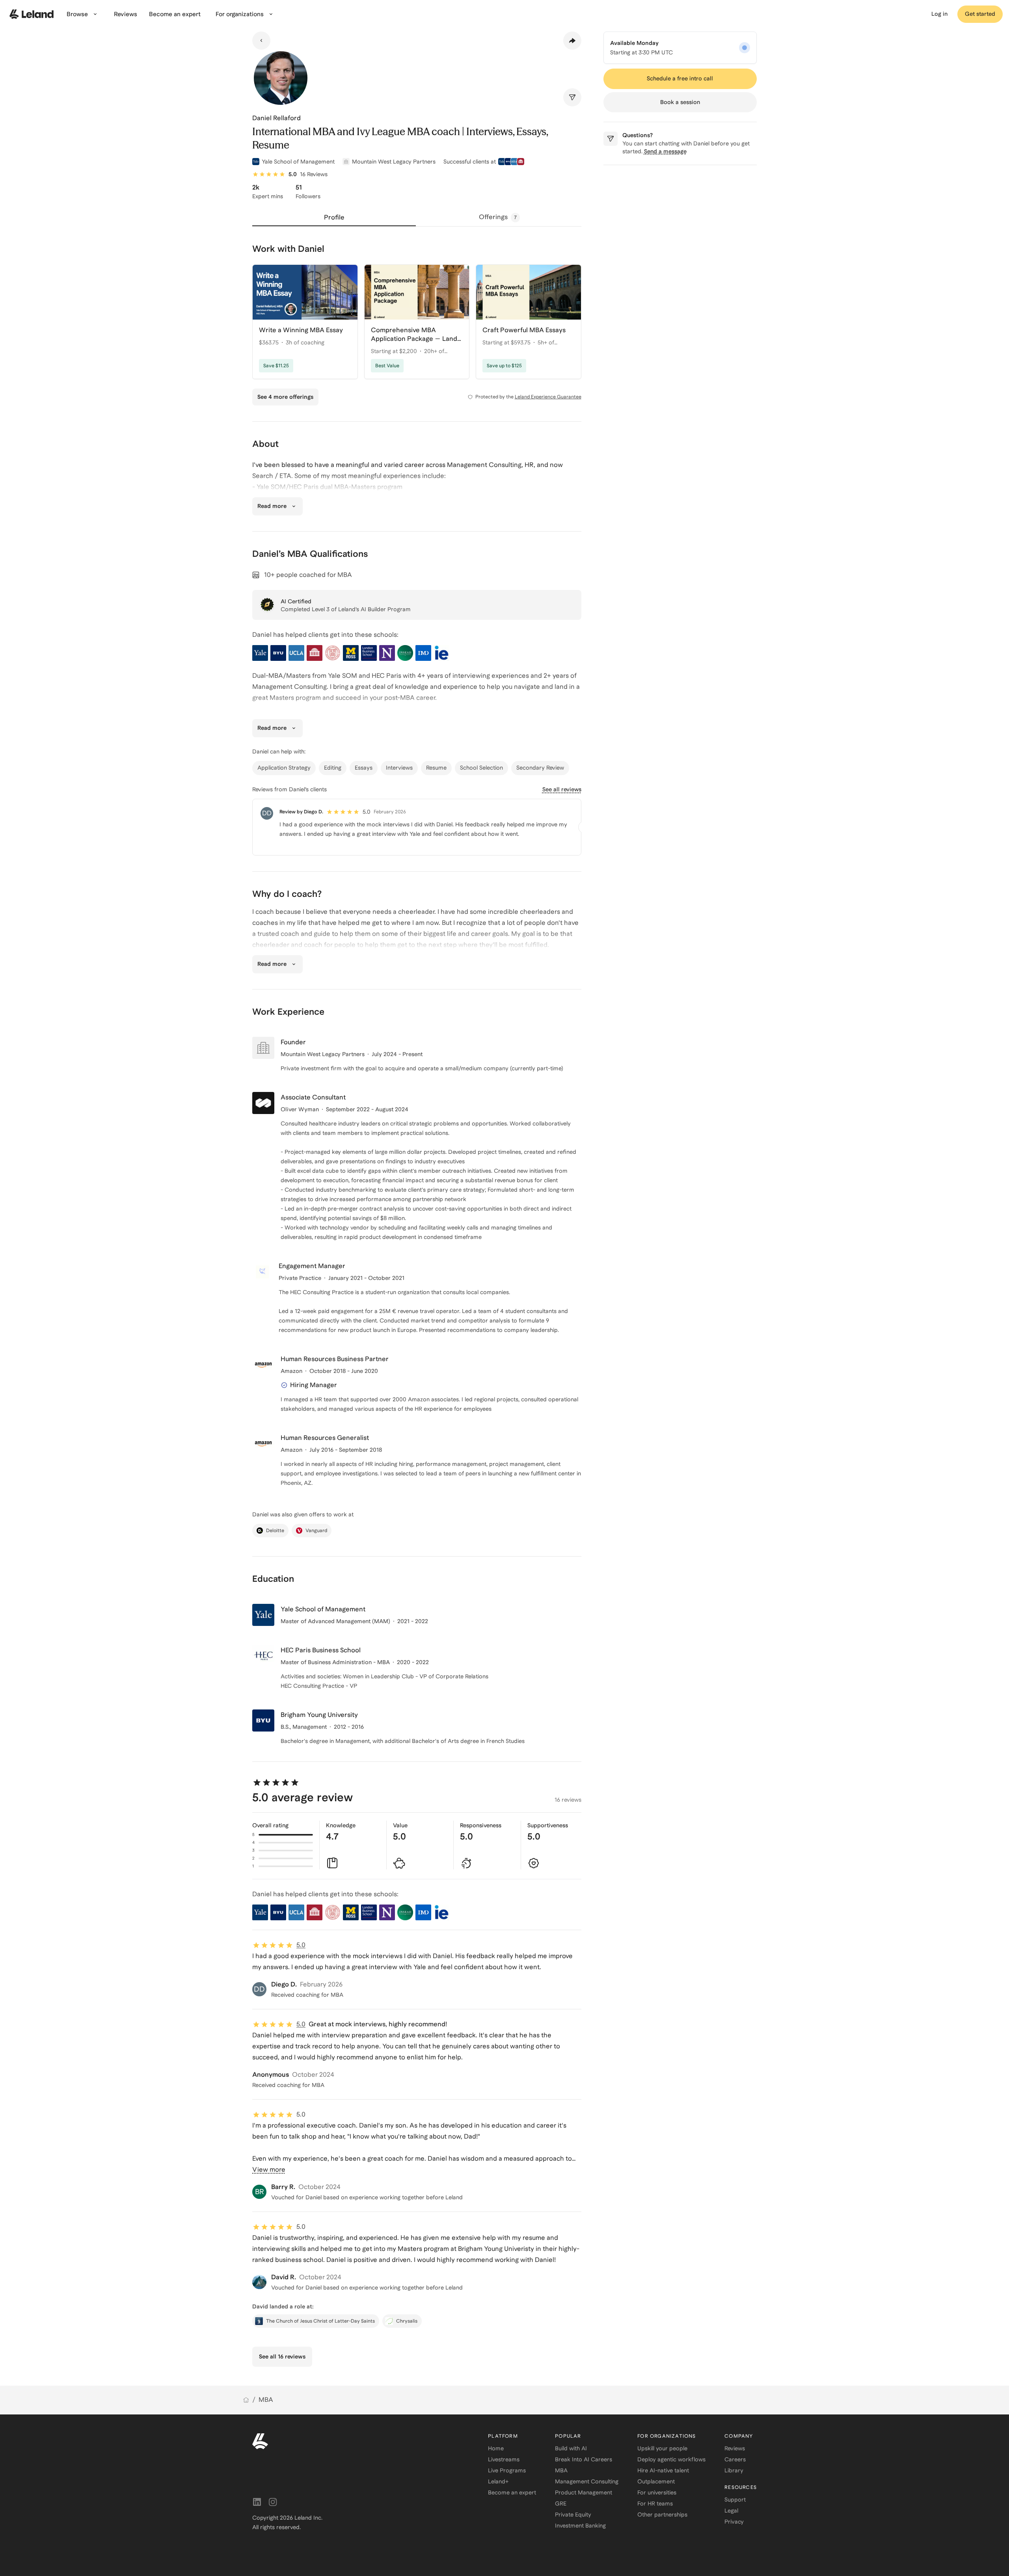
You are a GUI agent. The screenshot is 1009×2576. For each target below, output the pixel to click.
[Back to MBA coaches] (261, 41)
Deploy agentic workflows (671, 2459)
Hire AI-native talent (663, 2470)
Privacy (734, 2522)
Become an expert (512, 2492)
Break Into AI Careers (584, 2459)
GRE (561, 2503)
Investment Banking (580, 2526)
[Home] (246, 2400)
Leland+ (498, 2481)
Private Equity (573, 2515)
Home (496, 2448)
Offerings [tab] (498, 217)
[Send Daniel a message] (572, 97)
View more (269, 2170)
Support (735, 2500)
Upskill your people (662, 2448)
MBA (266, 2400)
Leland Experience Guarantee (548, 397)
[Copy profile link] (572, 41)
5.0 (301, 1945)
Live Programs (507, 2470)
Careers (735, 2459)
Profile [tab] (334, 217)
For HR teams (655, 2503)
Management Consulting (587, 2481)
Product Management (584, 2492)
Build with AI (571, 2448)
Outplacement (656, 2481)
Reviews (735, 2448)
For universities (657, 2492)
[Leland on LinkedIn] (257, 2502)
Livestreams (504, 2459)
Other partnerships (662, 2515)
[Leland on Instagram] (273, 2502)
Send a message (665, 151)
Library (734, 2470)
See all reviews (562, 789)
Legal (731, 2511)
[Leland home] (32, 14)
